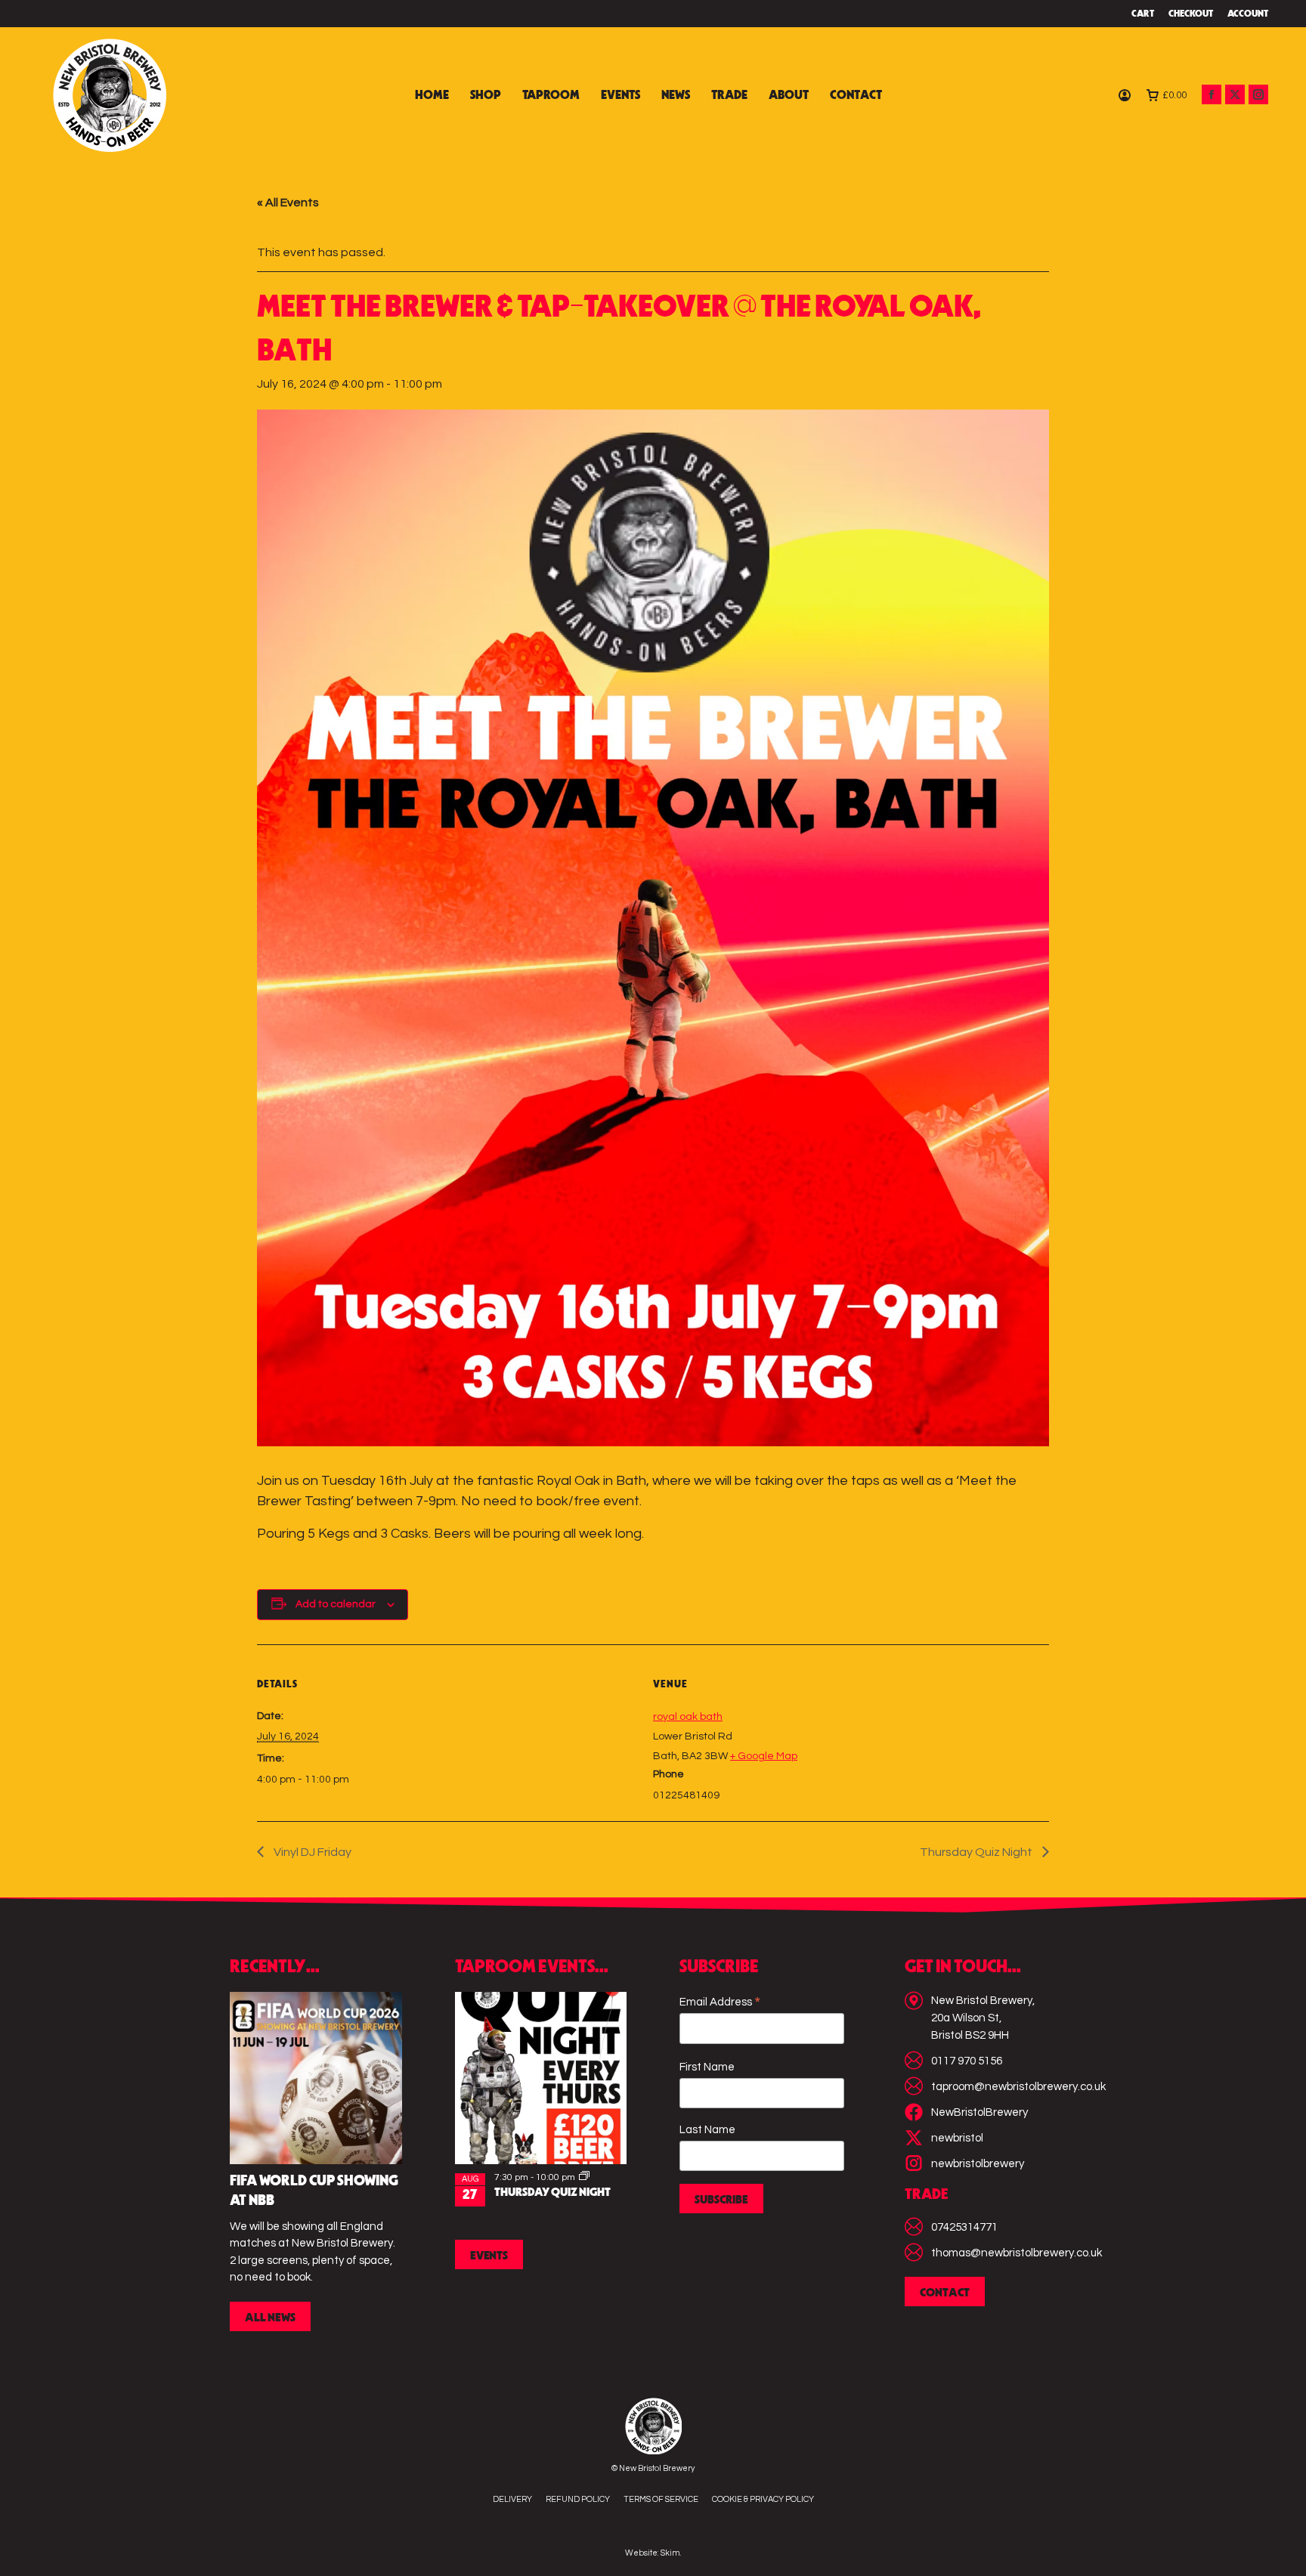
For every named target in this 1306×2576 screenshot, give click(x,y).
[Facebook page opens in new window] (1212, 94)
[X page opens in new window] (1235, 94)
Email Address (720, 2003)
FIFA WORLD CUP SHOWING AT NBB (314, 2191)
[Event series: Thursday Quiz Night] (584, 2177)
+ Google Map (764, 1756)
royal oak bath (688, 1717)
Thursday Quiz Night (977, 1852)
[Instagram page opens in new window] (1258, 94)
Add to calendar (336, 1604)
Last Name (707, 2130)
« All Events (288, 203)
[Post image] (316, 2078)
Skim (670, 2553)
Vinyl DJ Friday (311, 1852)
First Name (707, 2067)
